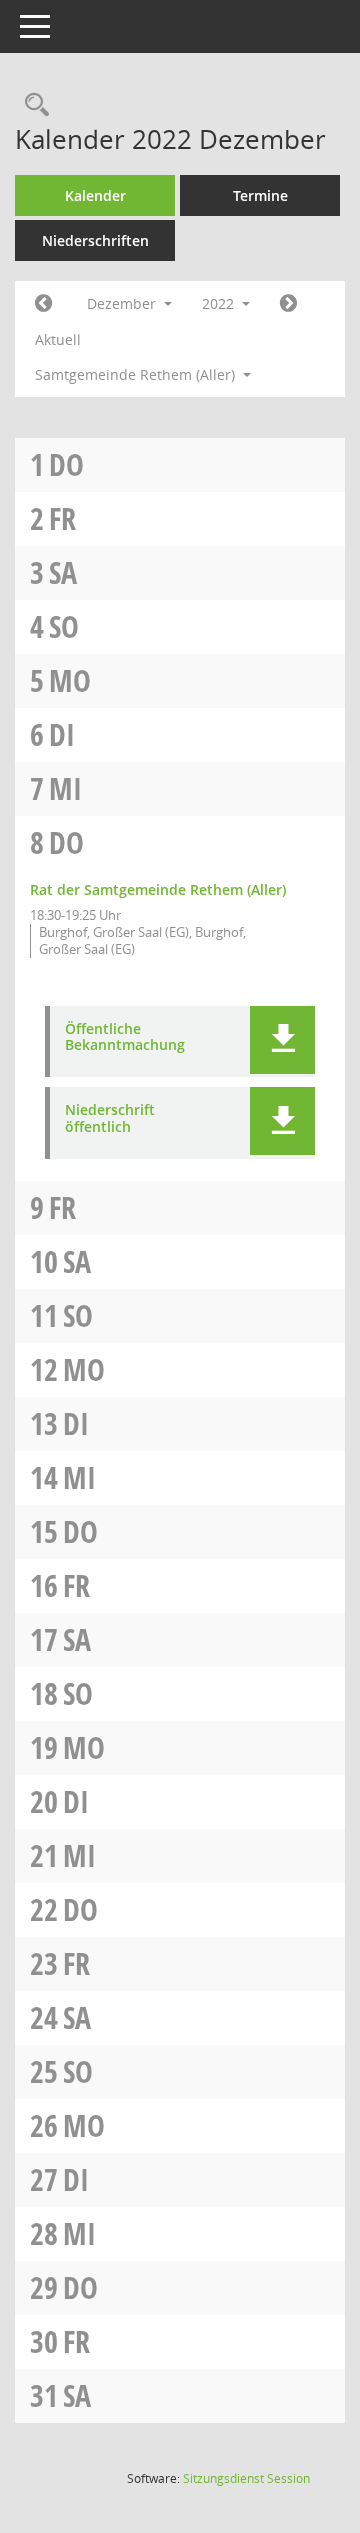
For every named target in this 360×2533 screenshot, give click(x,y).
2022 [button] (220, 303)
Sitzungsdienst (246, 2478)
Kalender (95, 195)
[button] (282, 1040)
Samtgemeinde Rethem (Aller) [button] (137, 374)
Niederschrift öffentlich (110, 1119)
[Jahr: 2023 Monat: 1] (288, 304)
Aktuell (58, 339)
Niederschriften (95, 240)
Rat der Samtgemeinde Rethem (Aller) (158, 889)
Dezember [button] (123, 303)
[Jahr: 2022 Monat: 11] (43, 304)
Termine (260, 195)
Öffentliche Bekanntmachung (125, 1038)
